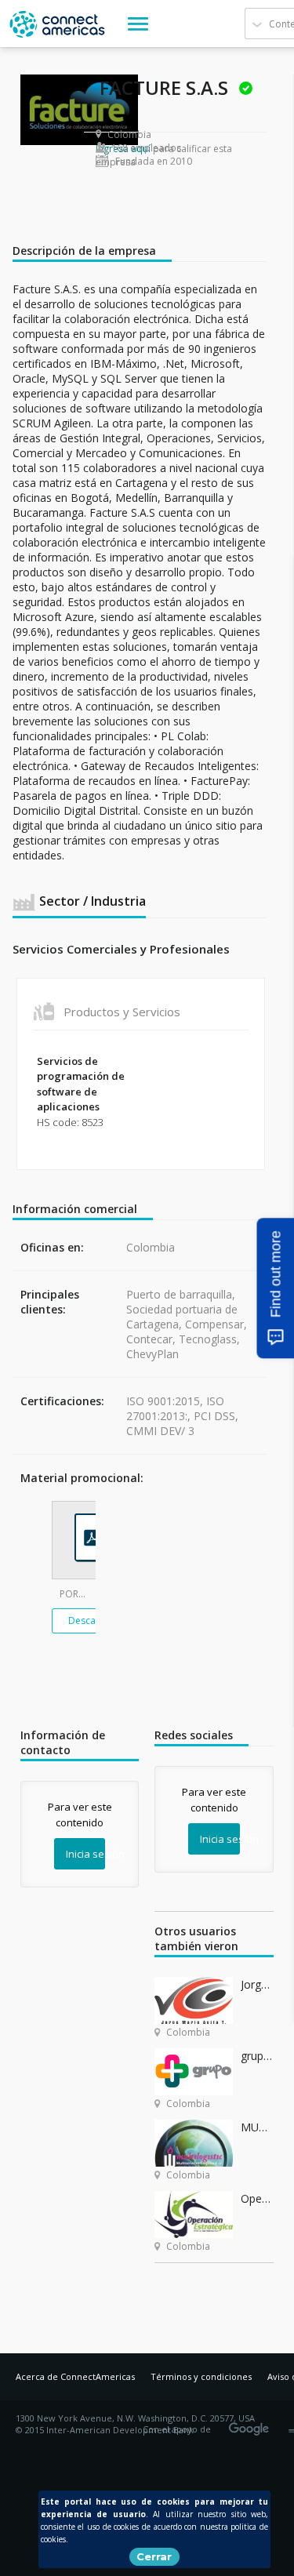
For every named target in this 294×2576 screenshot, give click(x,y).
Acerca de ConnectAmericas (75, 2376)
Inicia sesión (85, 1854)
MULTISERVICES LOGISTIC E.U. (257, 2127)
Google (252, 2424)
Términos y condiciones (201, 2376)
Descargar (91, 1620)
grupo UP (257, 2056)
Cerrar (154, 2556)
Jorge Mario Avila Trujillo (257, 1984)
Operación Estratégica (257, 2198)
